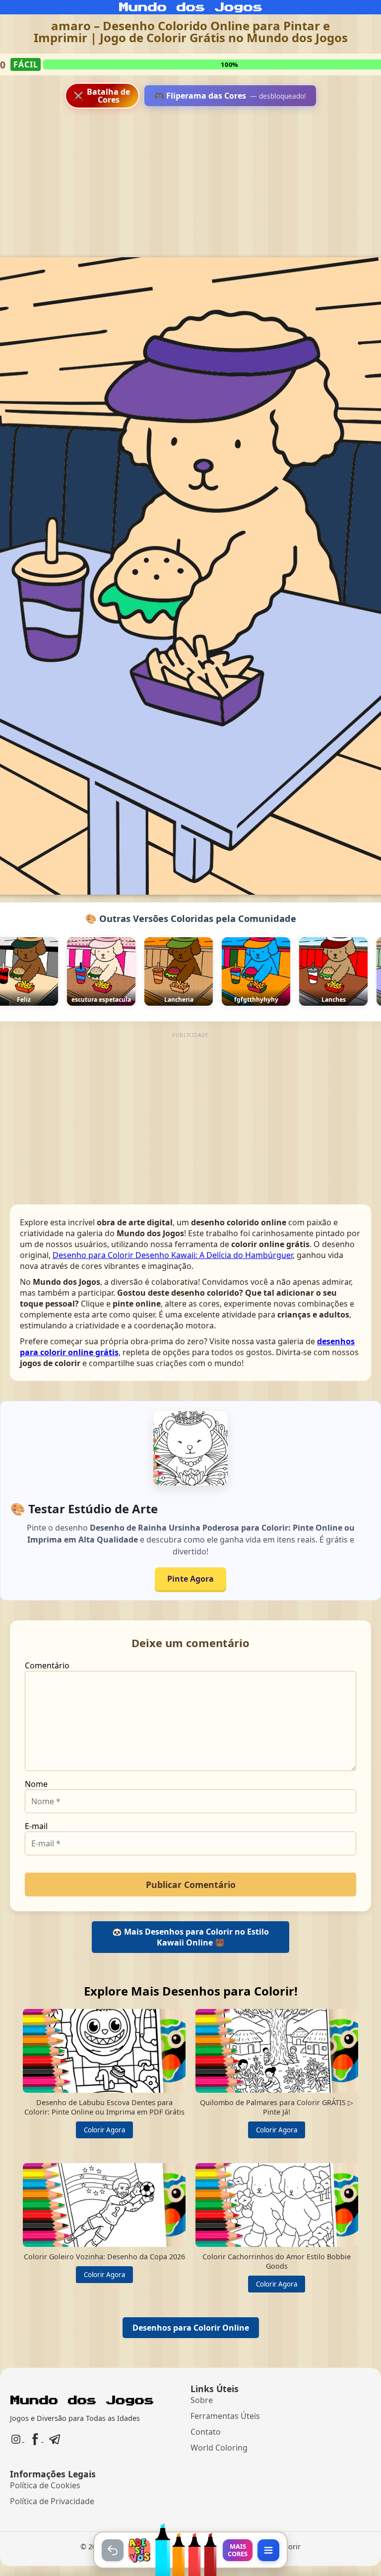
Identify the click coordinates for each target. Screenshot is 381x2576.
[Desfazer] (113, 2550)
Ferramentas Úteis (225, 2416)
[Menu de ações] (268, 2550)
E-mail (36, 1826)
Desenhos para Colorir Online (191, 2328)
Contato (206, 2432)
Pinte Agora (190, 1579)
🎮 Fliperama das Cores (230, 96)
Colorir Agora (104, 2130)
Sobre (202, 2400)
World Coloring (219, 2448)
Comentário (47, 1665)
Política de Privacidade (52, 2501)
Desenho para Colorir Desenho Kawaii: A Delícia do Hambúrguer (173, 1255)
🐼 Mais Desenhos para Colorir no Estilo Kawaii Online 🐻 (190, 1937)
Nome (36, 1784)
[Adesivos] (139, 2550)
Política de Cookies (45, 2485)
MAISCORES (238, 2550)
